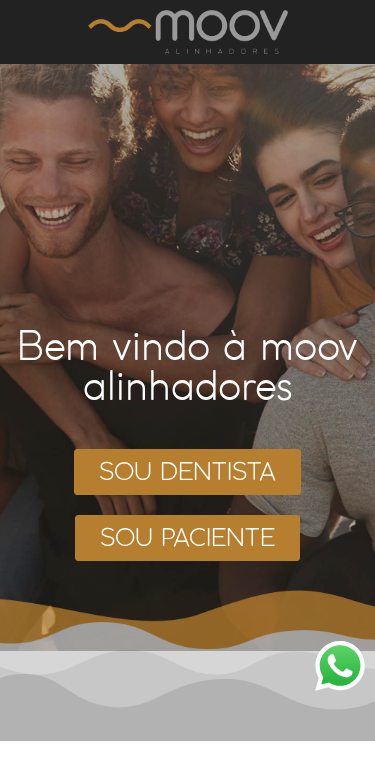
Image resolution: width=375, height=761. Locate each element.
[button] (187, 472)
